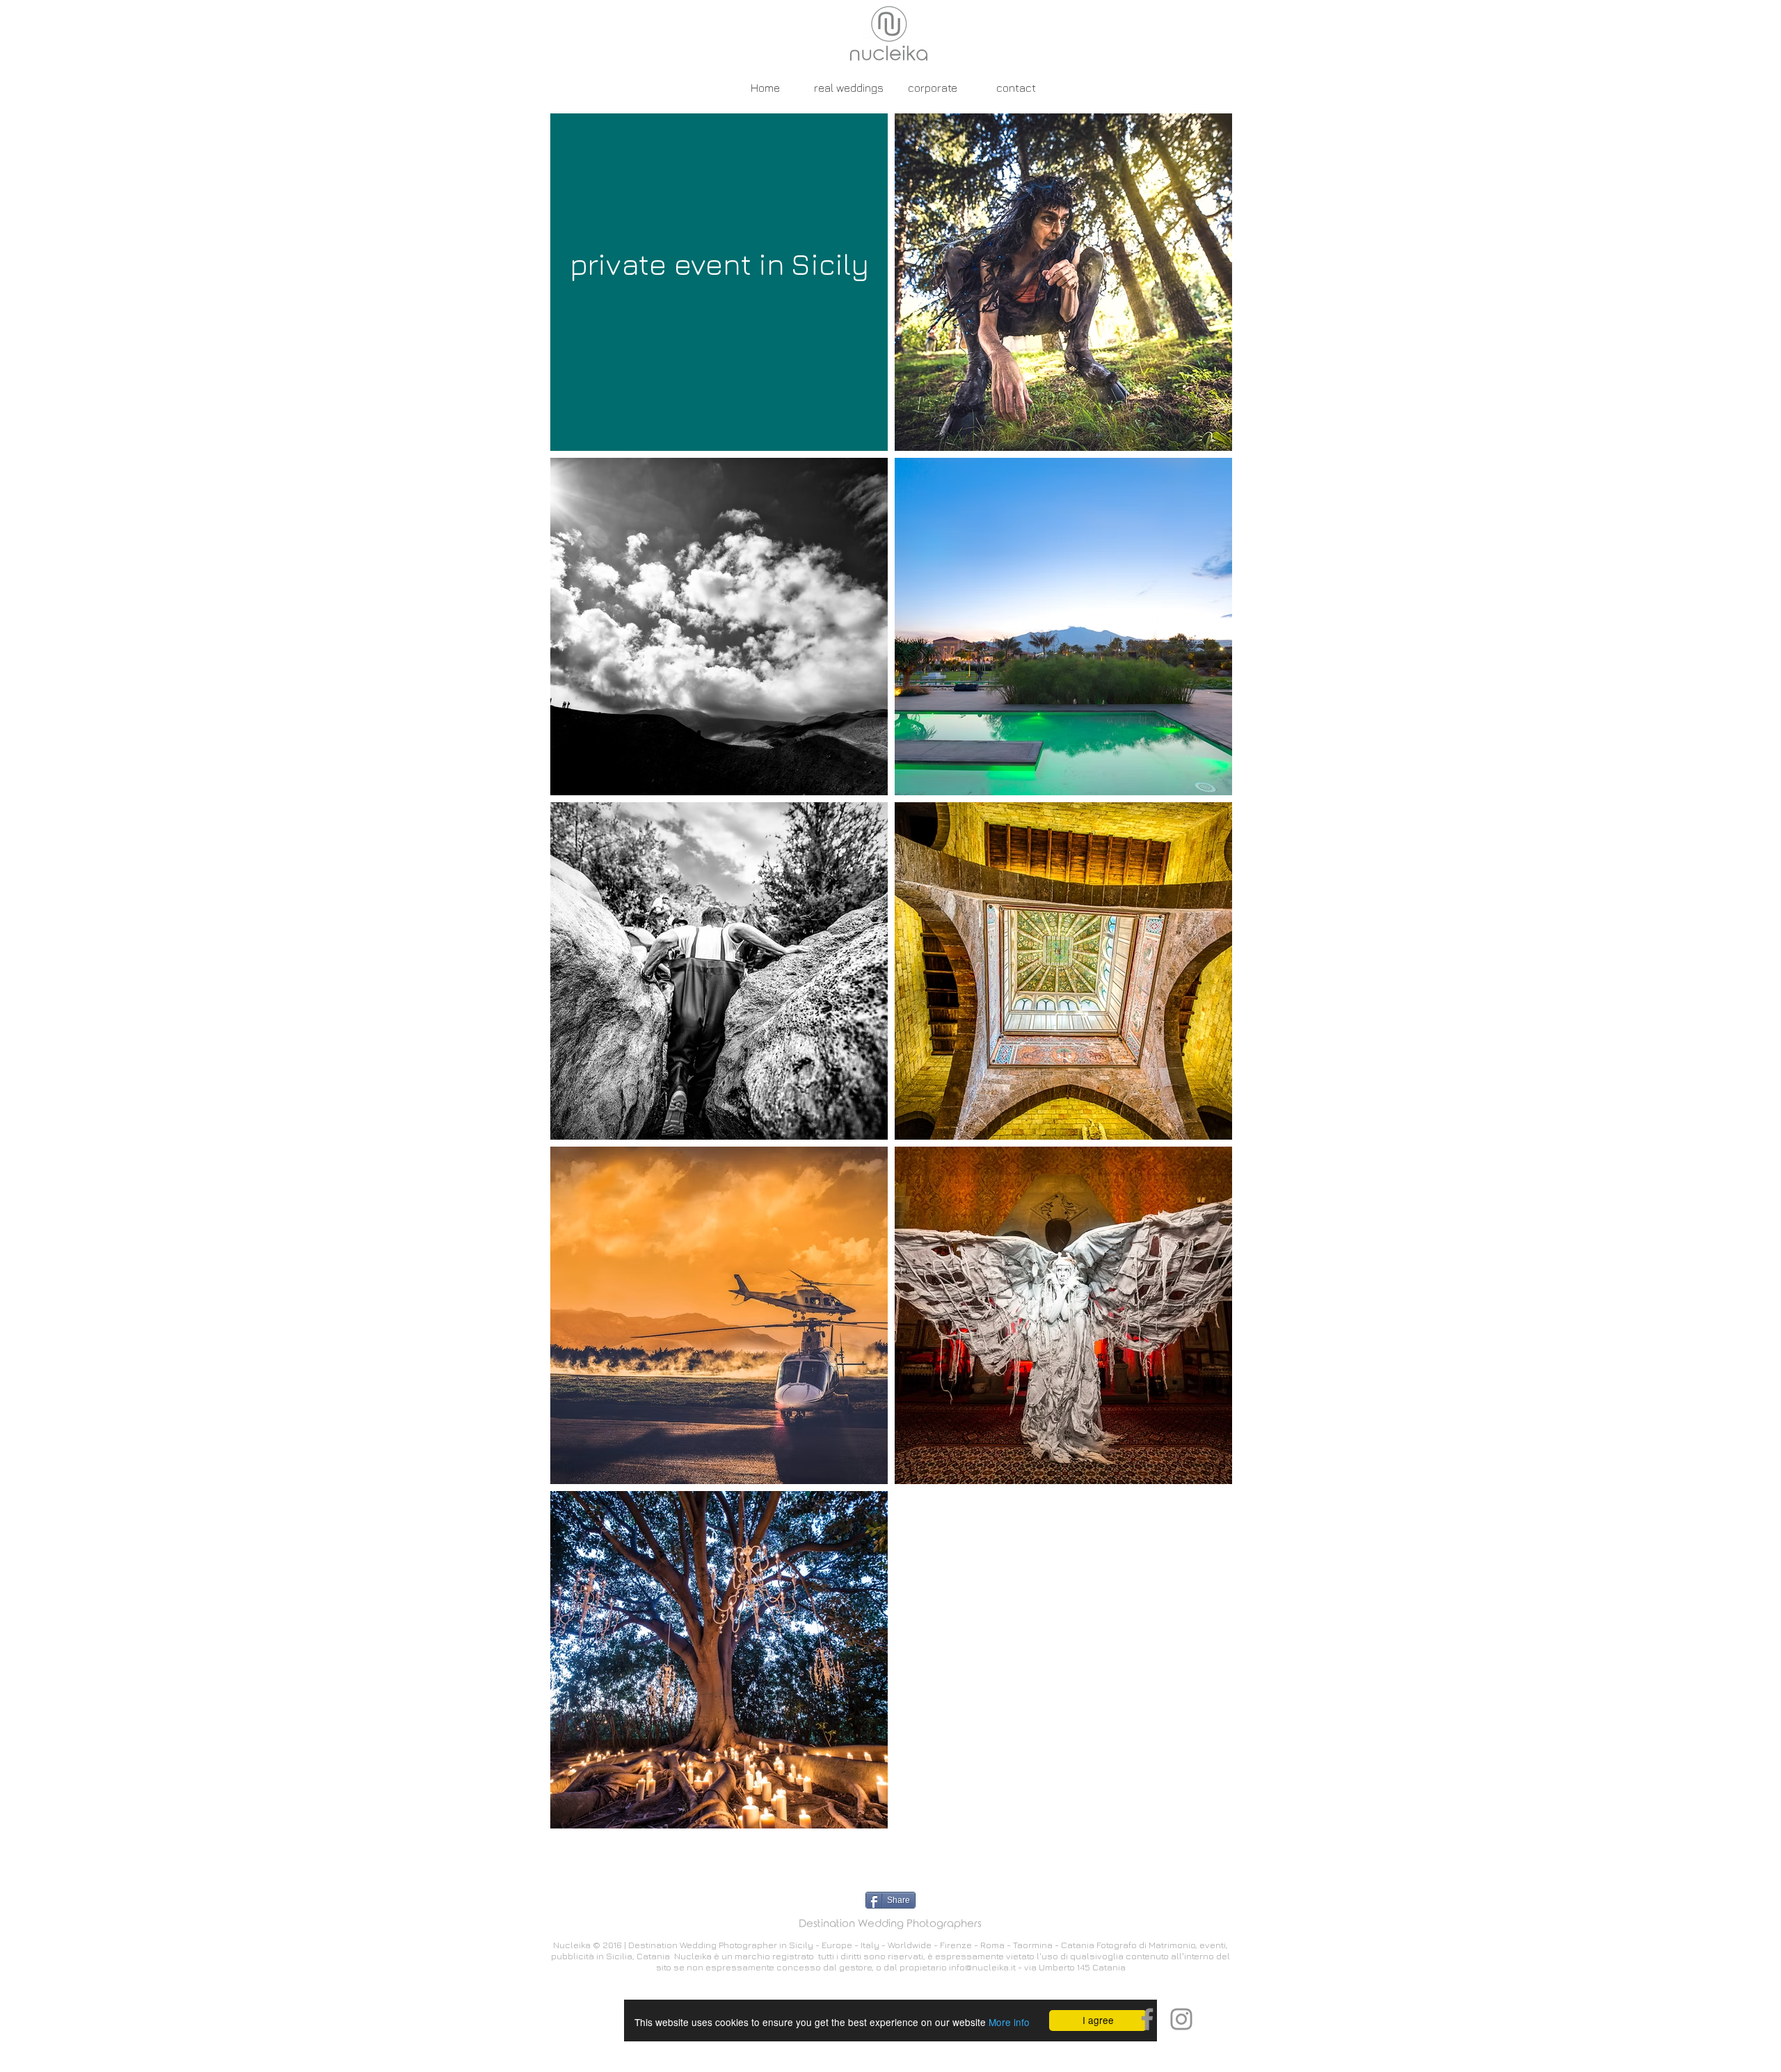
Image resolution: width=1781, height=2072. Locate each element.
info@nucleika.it (982, 1967)
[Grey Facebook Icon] (1147, 2019)
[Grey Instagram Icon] (1181, 2019)
